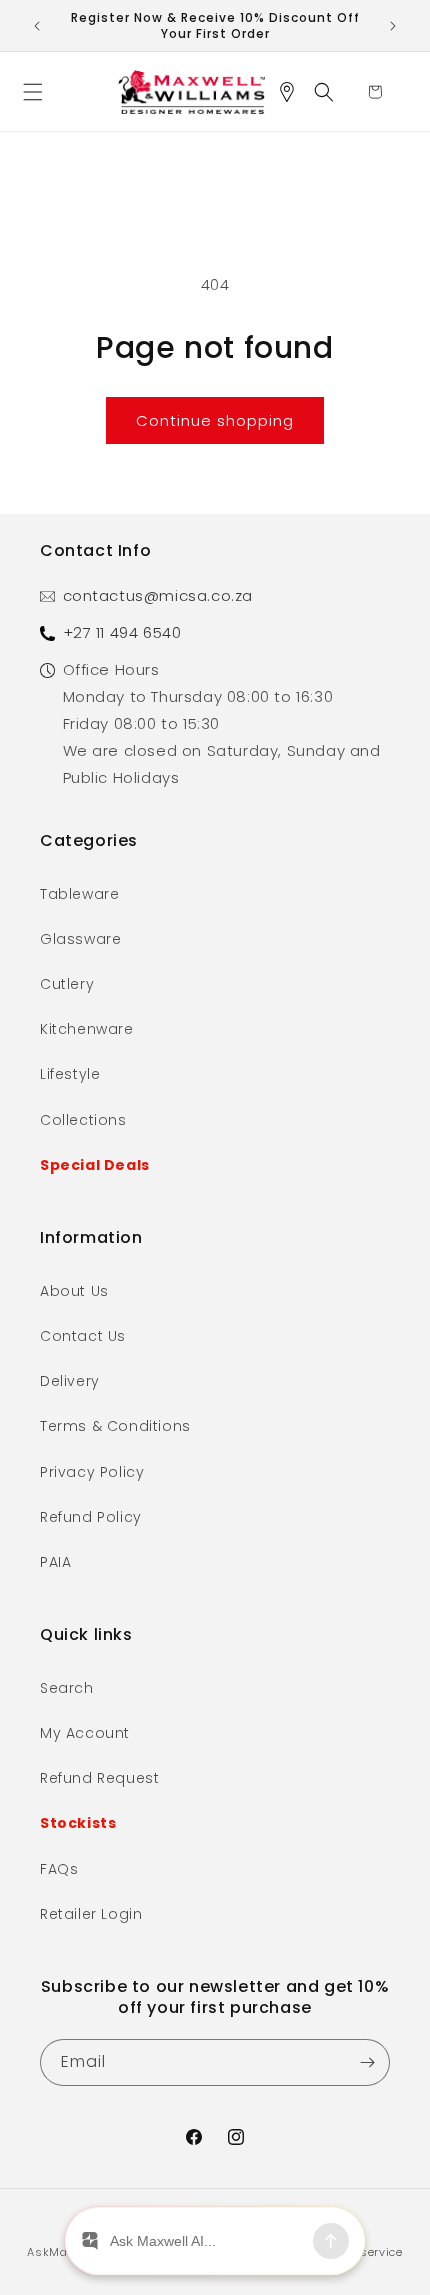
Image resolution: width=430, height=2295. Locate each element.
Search (67, 1688)
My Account (85, 1733)
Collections (83, 1120)
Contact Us (83, 1336)
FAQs (59, 1869)
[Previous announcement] (37, 26)
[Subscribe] (367, 2062)
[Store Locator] (294, 92)
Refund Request (99, 1778)
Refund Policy (91, 1517)
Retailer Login (91, 1914)
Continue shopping (215, 420)
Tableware (79, 894)
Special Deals (95, 1165)
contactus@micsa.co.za (158, 595)
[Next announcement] (393, 26)
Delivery (70, 1381)
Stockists (78, 1823)
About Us (74, 1291)
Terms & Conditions (115, 1426)
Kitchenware (87, 1029)
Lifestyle (70, 1074)
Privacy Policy (92, 1472)
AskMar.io (56, 2252)
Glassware (80, 939)
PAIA (55, 1562)
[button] (40, 92)
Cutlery (67, 984)
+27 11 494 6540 (122, 632)
